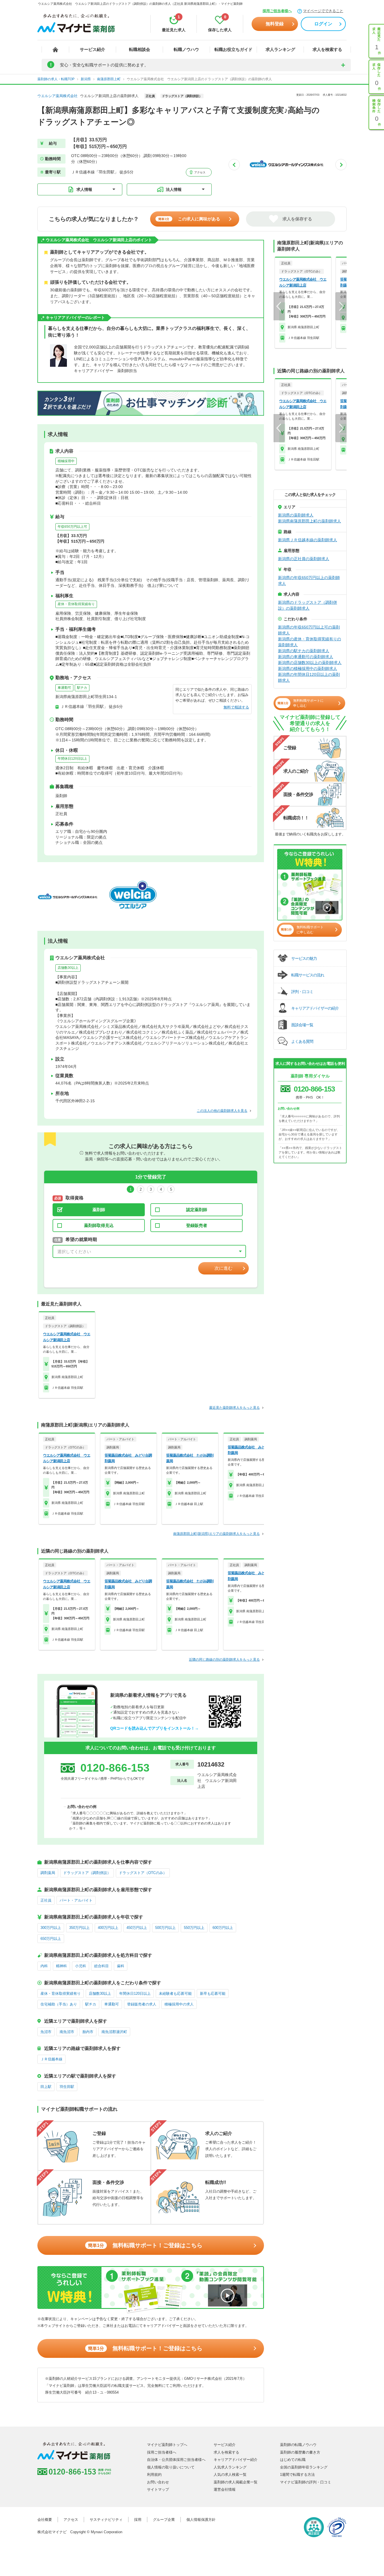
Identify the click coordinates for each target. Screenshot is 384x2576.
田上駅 (46, 2087)
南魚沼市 (67, 2032)
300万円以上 (51, 1928)
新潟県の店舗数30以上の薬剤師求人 (310, 663)
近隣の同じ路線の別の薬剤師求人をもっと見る (224, 1660)
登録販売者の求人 (142, 2004)
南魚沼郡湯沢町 (114, 2032)
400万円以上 (108, 1928)
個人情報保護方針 (201, 2520)
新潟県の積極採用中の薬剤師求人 (308, 668)
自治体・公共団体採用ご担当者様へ (176, 2460)
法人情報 (174, 189)
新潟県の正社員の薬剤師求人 (304, 559)
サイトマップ (158, 2489)
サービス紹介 (92, 49)
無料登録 (275, 24)
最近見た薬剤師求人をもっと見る (234, 1408)
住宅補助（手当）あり (59, 2004)
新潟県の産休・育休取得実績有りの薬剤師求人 (310, 642)
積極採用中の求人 (179, 2004)
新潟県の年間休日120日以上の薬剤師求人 (309, 677)
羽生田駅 (67, 2087)
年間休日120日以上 (72, 759)
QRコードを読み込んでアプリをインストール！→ (154, 1728)
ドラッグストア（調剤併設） (87, 1873)
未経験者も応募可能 (175, 1994)
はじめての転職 (293, 2460)
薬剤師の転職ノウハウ (298, 2445)
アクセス (199, 172)
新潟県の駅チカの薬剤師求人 (304, 651)
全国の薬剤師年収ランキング (304, 2467)
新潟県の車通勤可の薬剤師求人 (306, 657)
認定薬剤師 (197, 1210)
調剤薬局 (48, 1873)
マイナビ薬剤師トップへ (167, 2445)
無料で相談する (236, 707)
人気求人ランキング (230, 2467)
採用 (138, 2520)
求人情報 (84, 189)
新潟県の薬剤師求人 (296, 515)
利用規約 (154, 2475)
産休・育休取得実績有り (76, 604)
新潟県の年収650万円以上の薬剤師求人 (309, 581)
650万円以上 (51, 1939)
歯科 (121, 1966)
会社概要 (45, 2520)
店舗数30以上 (68, 968)
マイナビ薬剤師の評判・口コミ (306, 2482)
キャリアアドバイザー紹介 (236, 2460)
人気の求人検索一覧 (230, 2475)
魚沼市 (46, 2032)
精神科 (61, 1966)
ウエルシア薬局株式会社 (57, 96)
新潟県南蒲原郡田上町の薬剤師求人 (310, 521)
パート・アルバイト (76, 1900)
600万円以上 (223, 1928)
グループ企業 (164, 2520)
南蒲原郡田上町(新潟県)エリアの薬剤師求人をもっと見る (216, 1534)
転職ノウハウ (186, 49)
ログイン (323, 24)
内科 (44, 1966)
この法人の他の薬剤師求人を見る (222, 1111)
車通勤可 (64, 688)
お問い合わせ (158, 2482)
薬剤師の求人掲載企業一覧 (236, 2482)
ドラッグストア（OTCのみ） (143, 1873)
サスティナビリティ (106, 2520)
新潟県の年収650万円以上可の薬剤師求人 (309, 630)
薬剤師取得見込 (99, 1225)
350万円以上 (79, 1928)
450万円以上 (137, 1928)
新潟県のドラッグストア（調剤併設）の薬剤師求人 (308, 605)
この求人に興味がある (189, 219)
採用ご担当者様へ (277, 11)
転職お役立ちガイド (233, 49)
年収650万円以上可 (72, 527)
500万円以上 (165, 1928)
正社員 (46, 1900)
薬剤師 (99, 1210)
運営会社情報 (225, 2489)
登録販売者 (197, 1225)
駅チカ (82, 688)
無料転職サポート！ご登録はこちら (145, 2245)
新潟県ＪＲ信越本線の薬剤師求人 (308, 540)
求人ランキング (280, 49)
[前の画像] (234, 165)
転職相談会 (140, 49)
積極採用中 (66, 461)
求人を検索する (327, 49)
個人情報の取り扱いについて (171, 2467)
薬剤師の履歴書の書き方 (300, 2452)
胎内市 (88, 2032)
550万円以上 (194, 1928)
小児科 (81, 1966)
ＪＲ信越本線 (51, 2059)
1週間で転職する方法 (297, 2475)
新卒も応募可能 (213, 1994)
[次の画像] (341, 165)
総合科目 (101, 1966)
